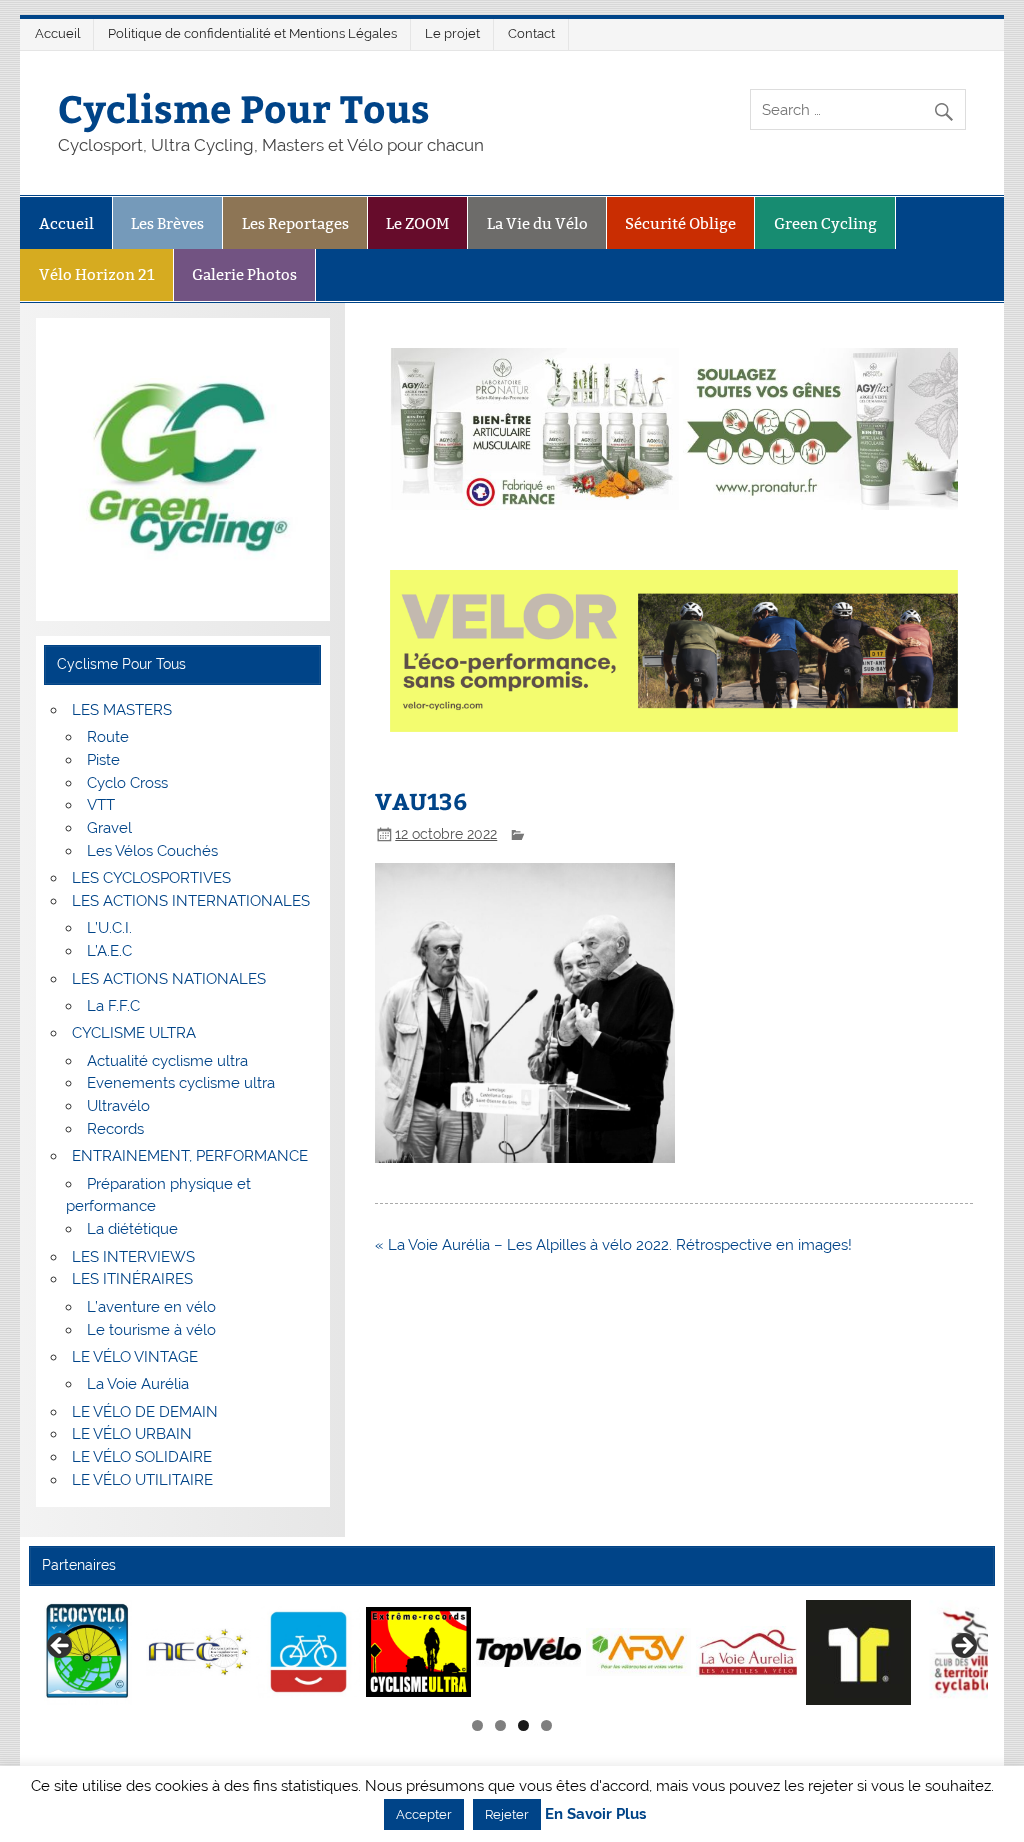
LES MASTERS (122, 710)
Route (108, 737)
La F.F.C (113, 1006)
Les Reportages (295, 223)
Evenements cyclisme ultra (181, 1083)
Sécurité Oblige (680, 223)
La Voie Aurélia (138, 1384)
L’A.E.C (109, 951)
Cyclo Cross (127, 783)
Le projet (452, 33)
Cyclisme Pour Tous (244, 107)
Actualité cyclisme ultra (167, 1061)
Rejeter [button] (507, 1814)
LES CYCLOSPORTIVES (151, 878)
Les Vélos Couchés (152, 851)
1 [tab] (477, 1725)
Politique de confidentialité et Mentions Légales (252, 33)
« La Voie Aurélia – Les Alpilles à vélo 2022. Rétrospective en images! (613, 1245)
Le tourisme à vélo (151, 1330)
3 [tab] (523, 1725)
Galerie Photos (244, 274)
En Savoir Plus (595, 1814)
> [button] (963, 1647)
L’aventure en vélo (151, 1307)
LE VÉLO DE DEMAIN (145, 1412)
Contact (531, 33)
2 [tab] (500, 1725)
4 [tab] (546, 1725)
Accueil (58, 33)
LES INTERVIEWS (133, 1257)
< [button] (61, 1647)
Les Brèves (167, 223)
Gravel (109, 828)
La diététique (132, 1229)
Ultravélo (118, 1106)
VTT (101, 805)
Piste (103, 760)
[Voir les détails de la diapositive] (88, 1652)
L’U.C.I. (109, 928)
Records (115, 1129)
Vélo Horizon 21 (97, 274)
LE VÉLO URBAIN (132, 1434)
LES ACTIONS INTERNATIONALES (191, 901)
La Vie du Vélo (537, 223)
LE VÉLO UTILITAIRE (142, 1480)
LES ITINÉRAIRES (132, 1279)
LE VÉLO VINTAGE (135, 1357)
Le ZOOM (417, 223)
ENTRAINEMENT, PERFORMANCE (190, 1156)
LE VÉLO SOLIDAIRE (142, 1457)
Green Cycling (825, 223)
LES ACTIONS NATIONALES (169, 979)
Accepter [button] (424, 1814)
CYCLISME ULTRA (134, 1033)
